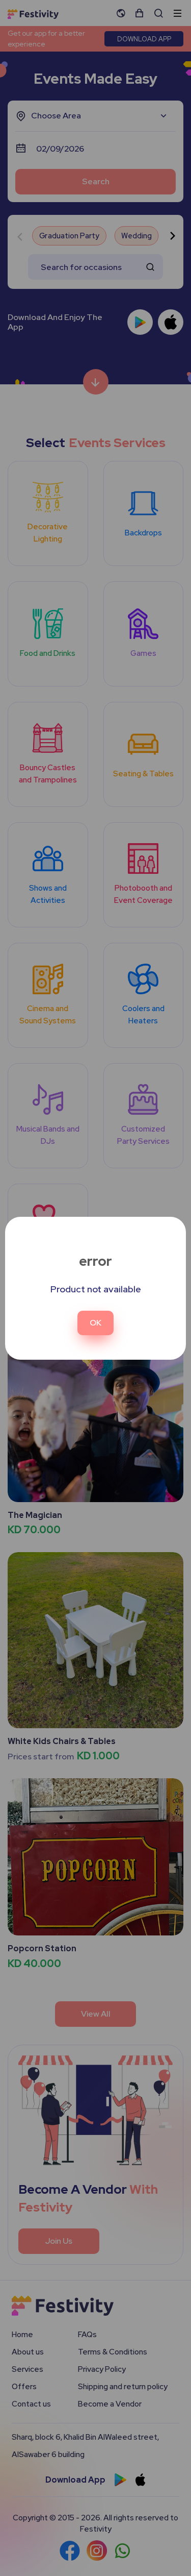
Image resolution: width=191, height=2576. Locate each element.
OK (95, 1323)
